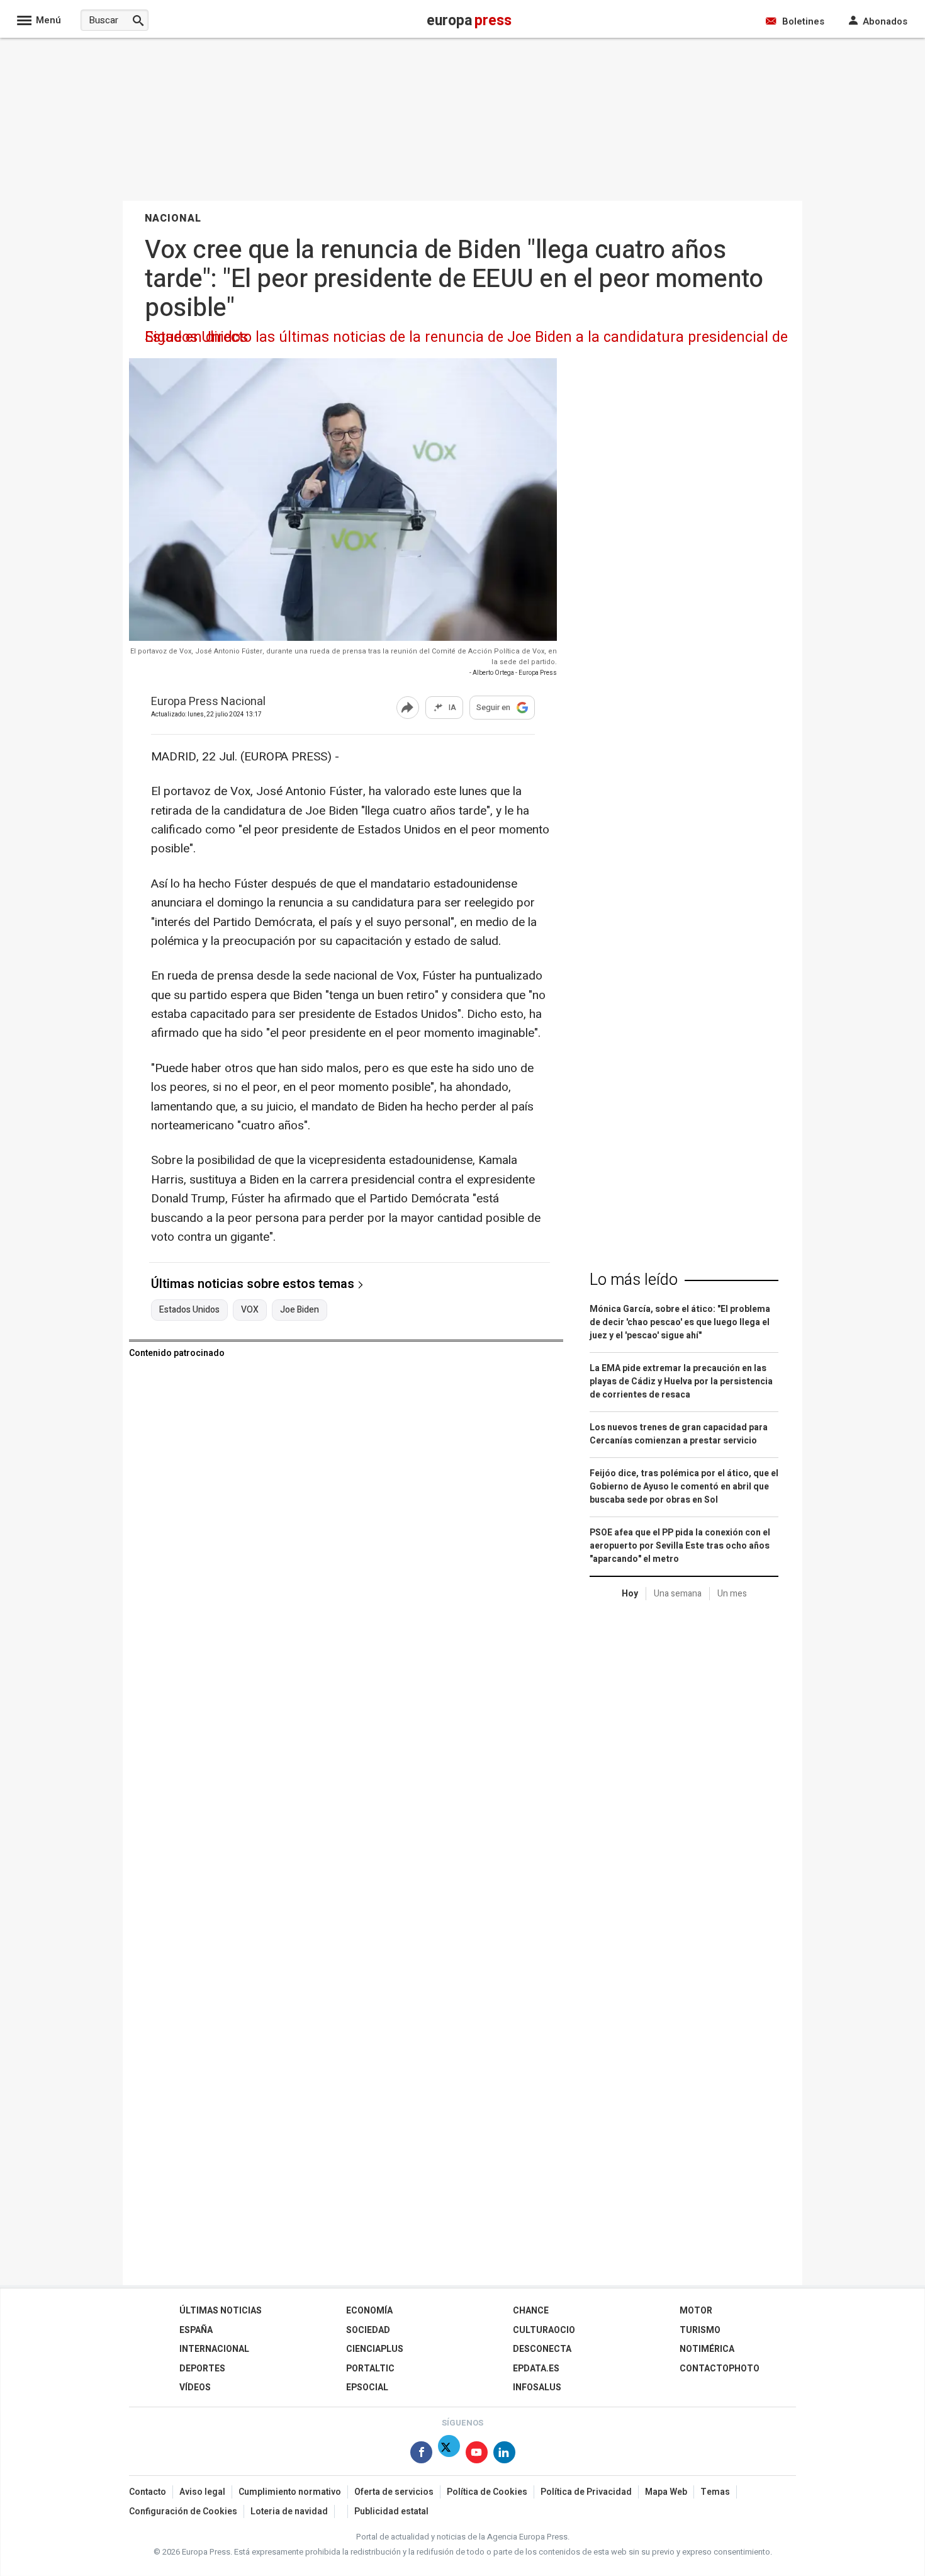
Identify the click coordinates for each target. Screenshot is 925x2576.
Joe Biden (300, 1310)
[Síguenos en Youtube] (477, 2455)
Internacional (214, 2349)
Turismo (700, 2330)
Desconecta (542, 2349)
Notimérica (707, 2349)
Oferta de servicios (394, 2492)
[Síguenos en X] (449, 2455)
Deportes (202, 2369)
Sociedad (368, 2330)
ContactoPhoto (720, 2369)
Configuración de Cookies (183, 2511)
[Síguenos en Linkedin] (504, 2455)
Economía (369, 2311)
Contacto (148, 2492)
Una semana (678, 1594)
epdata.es (536, 2369)
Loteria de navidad (289, 2511)
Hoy (630, 1594)
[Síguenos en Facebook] (421, 2455)
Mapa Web (666, 2492)
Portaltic (370, 2369)
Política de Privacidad (586, 2492)
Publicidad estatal (391, 2511)
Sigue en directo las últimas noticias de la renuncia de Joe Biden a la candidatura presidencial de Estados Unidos (466, 337)
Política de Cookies (487, 2492)
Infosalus (537, 2387)
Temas (715, 2492)
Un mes (732, 1594)
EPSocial (367, 2387)
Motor (696, 2311)
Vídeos (195, 2387)
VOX (250, 1310)
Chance (531, 2311)
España (196, 2330)
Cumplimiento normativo (290, 2492)
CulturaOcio (544, 2330)
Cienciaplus (375, 2349)
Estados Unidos (189, 1310)
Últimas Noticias (221, 2311)
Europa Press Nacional (208, 702)
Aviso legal (202, 2492)
